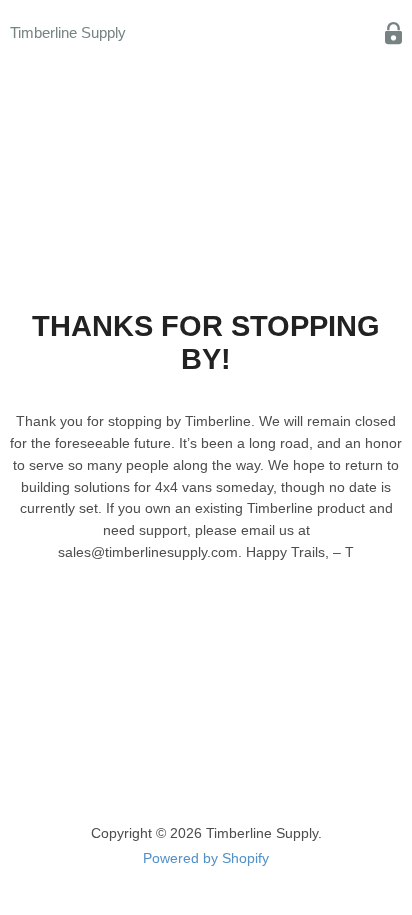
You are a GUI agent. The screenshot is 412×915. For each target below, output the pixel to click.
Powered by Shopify (206, 858)
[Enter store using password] (393, 33)
